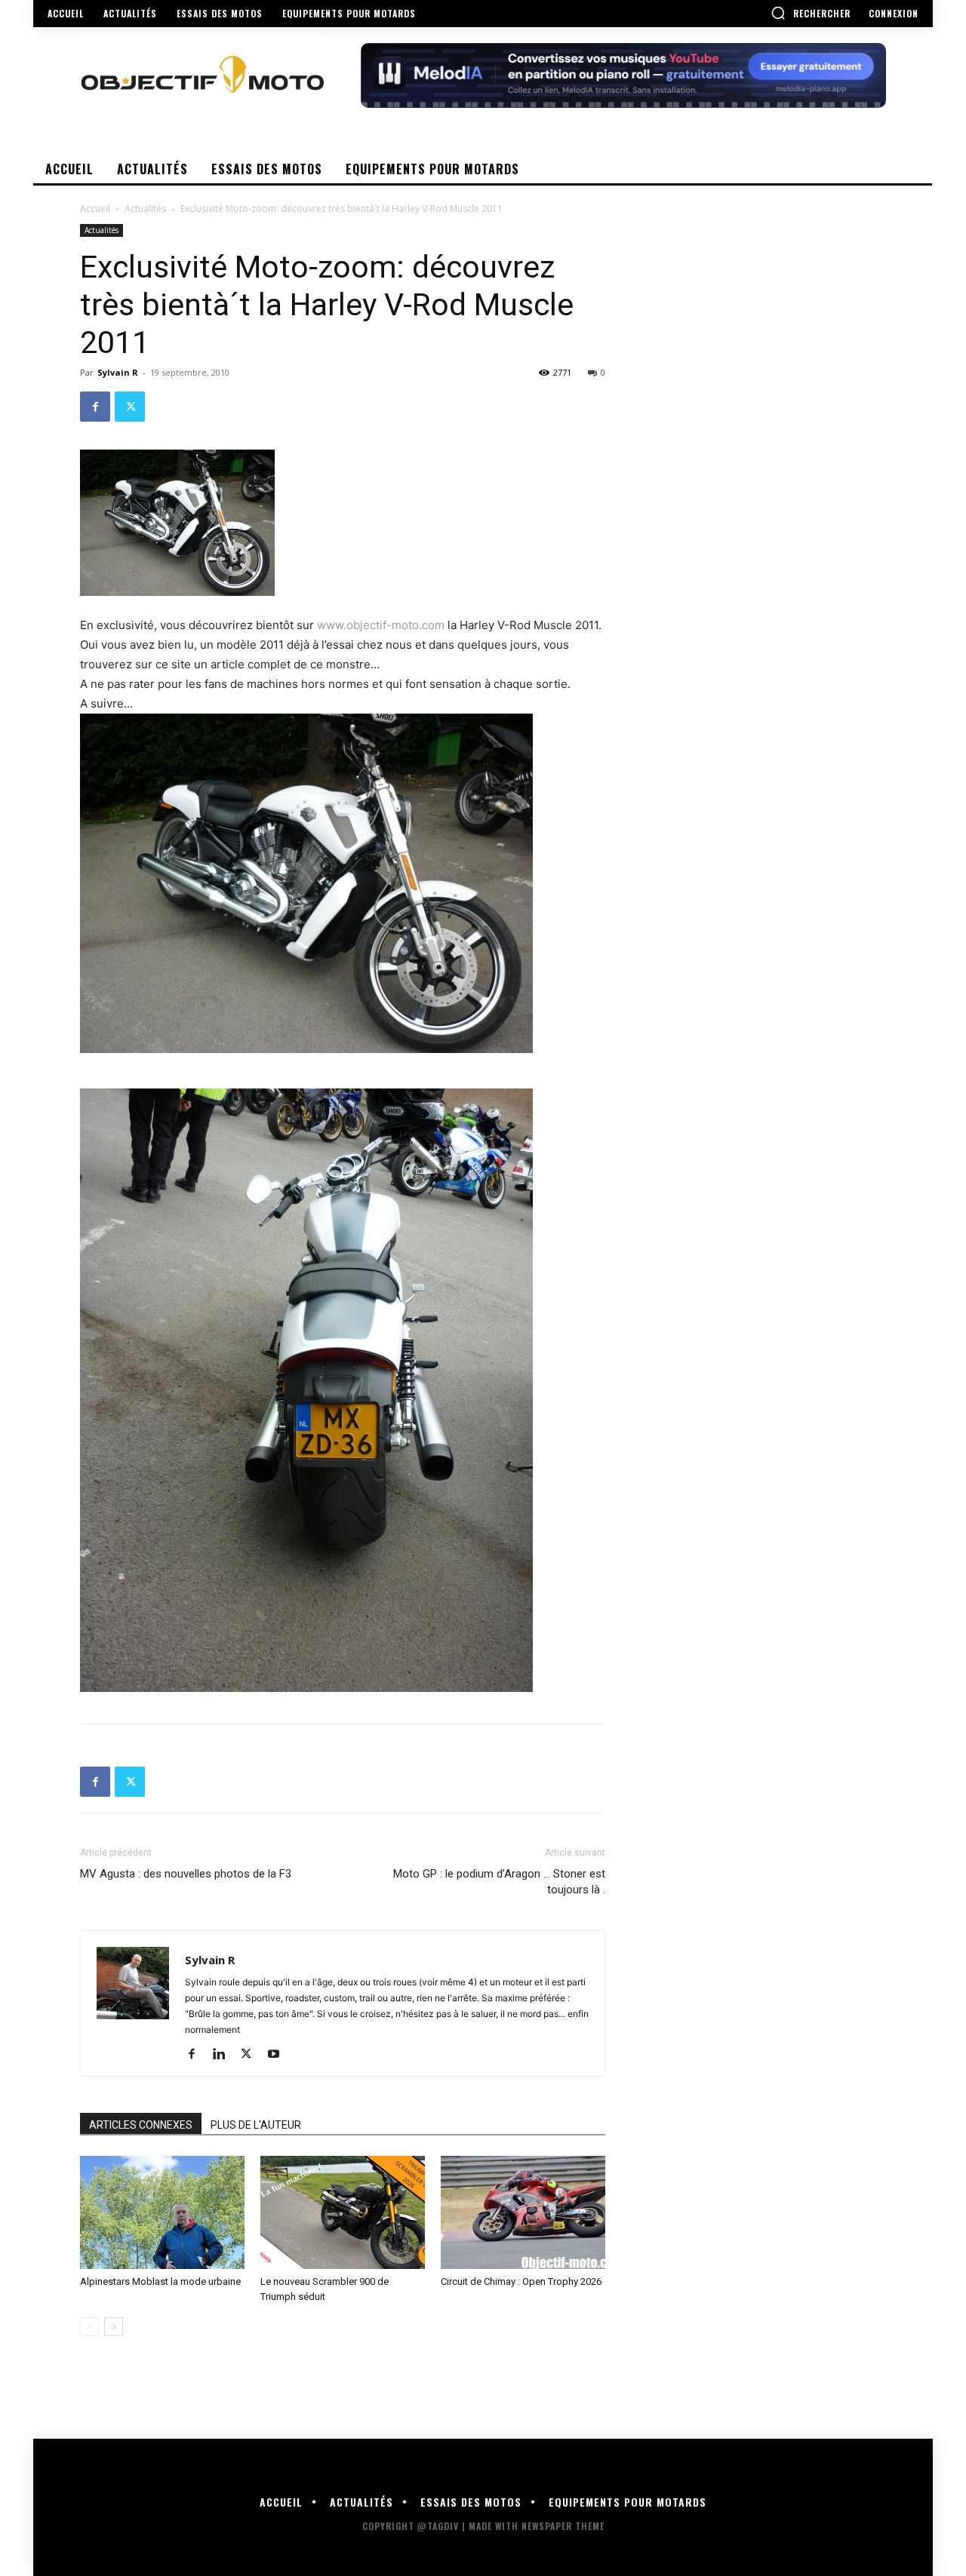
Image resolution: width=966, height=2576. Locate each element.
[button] (811, 13)
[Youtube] (279, 2055)
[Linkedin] (225, 2055)
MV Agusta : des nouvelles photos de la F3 (186, 1874)
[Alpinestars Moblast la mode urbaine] (162, 2212)
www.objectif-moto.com (381, 625)
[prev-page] (89, 2327)
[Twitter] (130, 407)
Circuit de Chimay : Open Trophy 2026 (521, 2281)
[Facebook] (95, 407)
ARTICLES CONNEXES (141, 2125)
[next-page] (114, 2327)
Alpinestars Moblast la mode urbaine (160, 2281)
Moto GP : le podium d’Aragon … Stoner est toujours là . (499, 1882)
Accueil (95, 209)
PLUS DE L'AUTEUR (256, 2125)
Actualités (145, 209)
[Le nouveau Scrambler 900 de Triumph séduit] (343, 2212)
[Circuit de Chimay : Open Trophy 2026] (523, 2212)
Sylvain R (118, 372)
